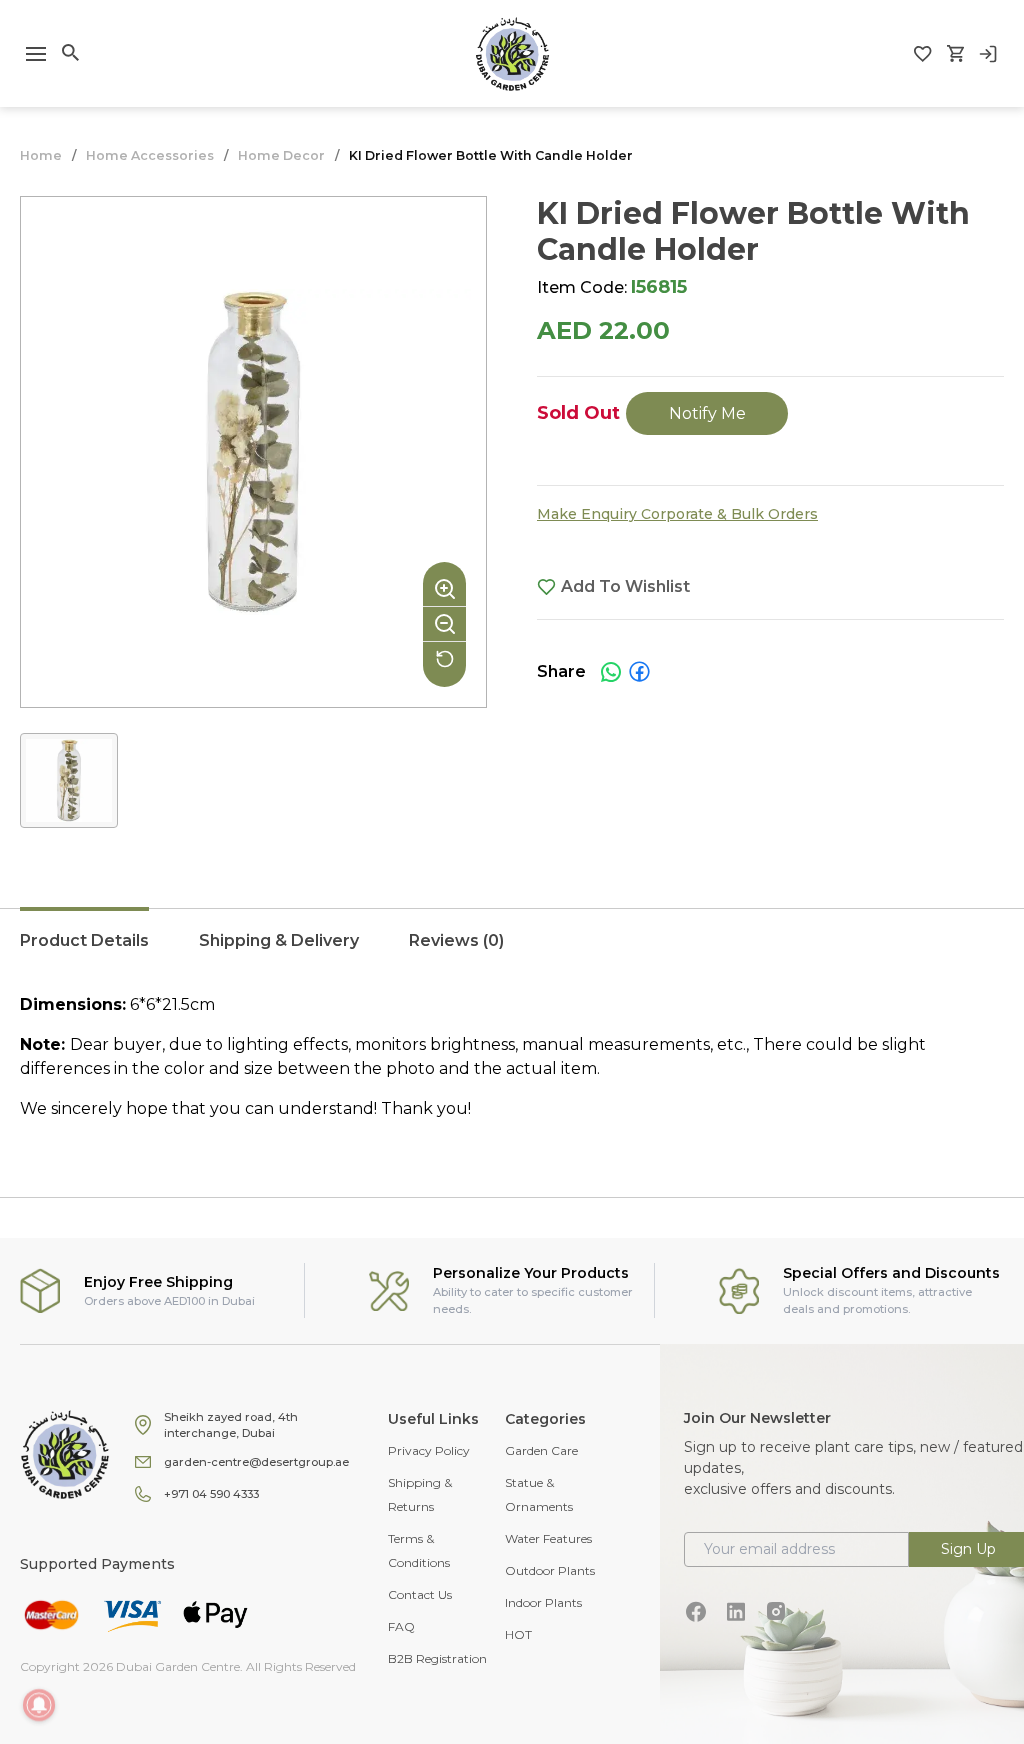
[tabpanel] (512, 1057)
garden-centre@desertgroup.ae (256, 1462)
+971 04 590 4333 (211, 1494)
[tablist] (512, 951)
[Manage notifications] (39, 1705)
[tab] (84, 951)
